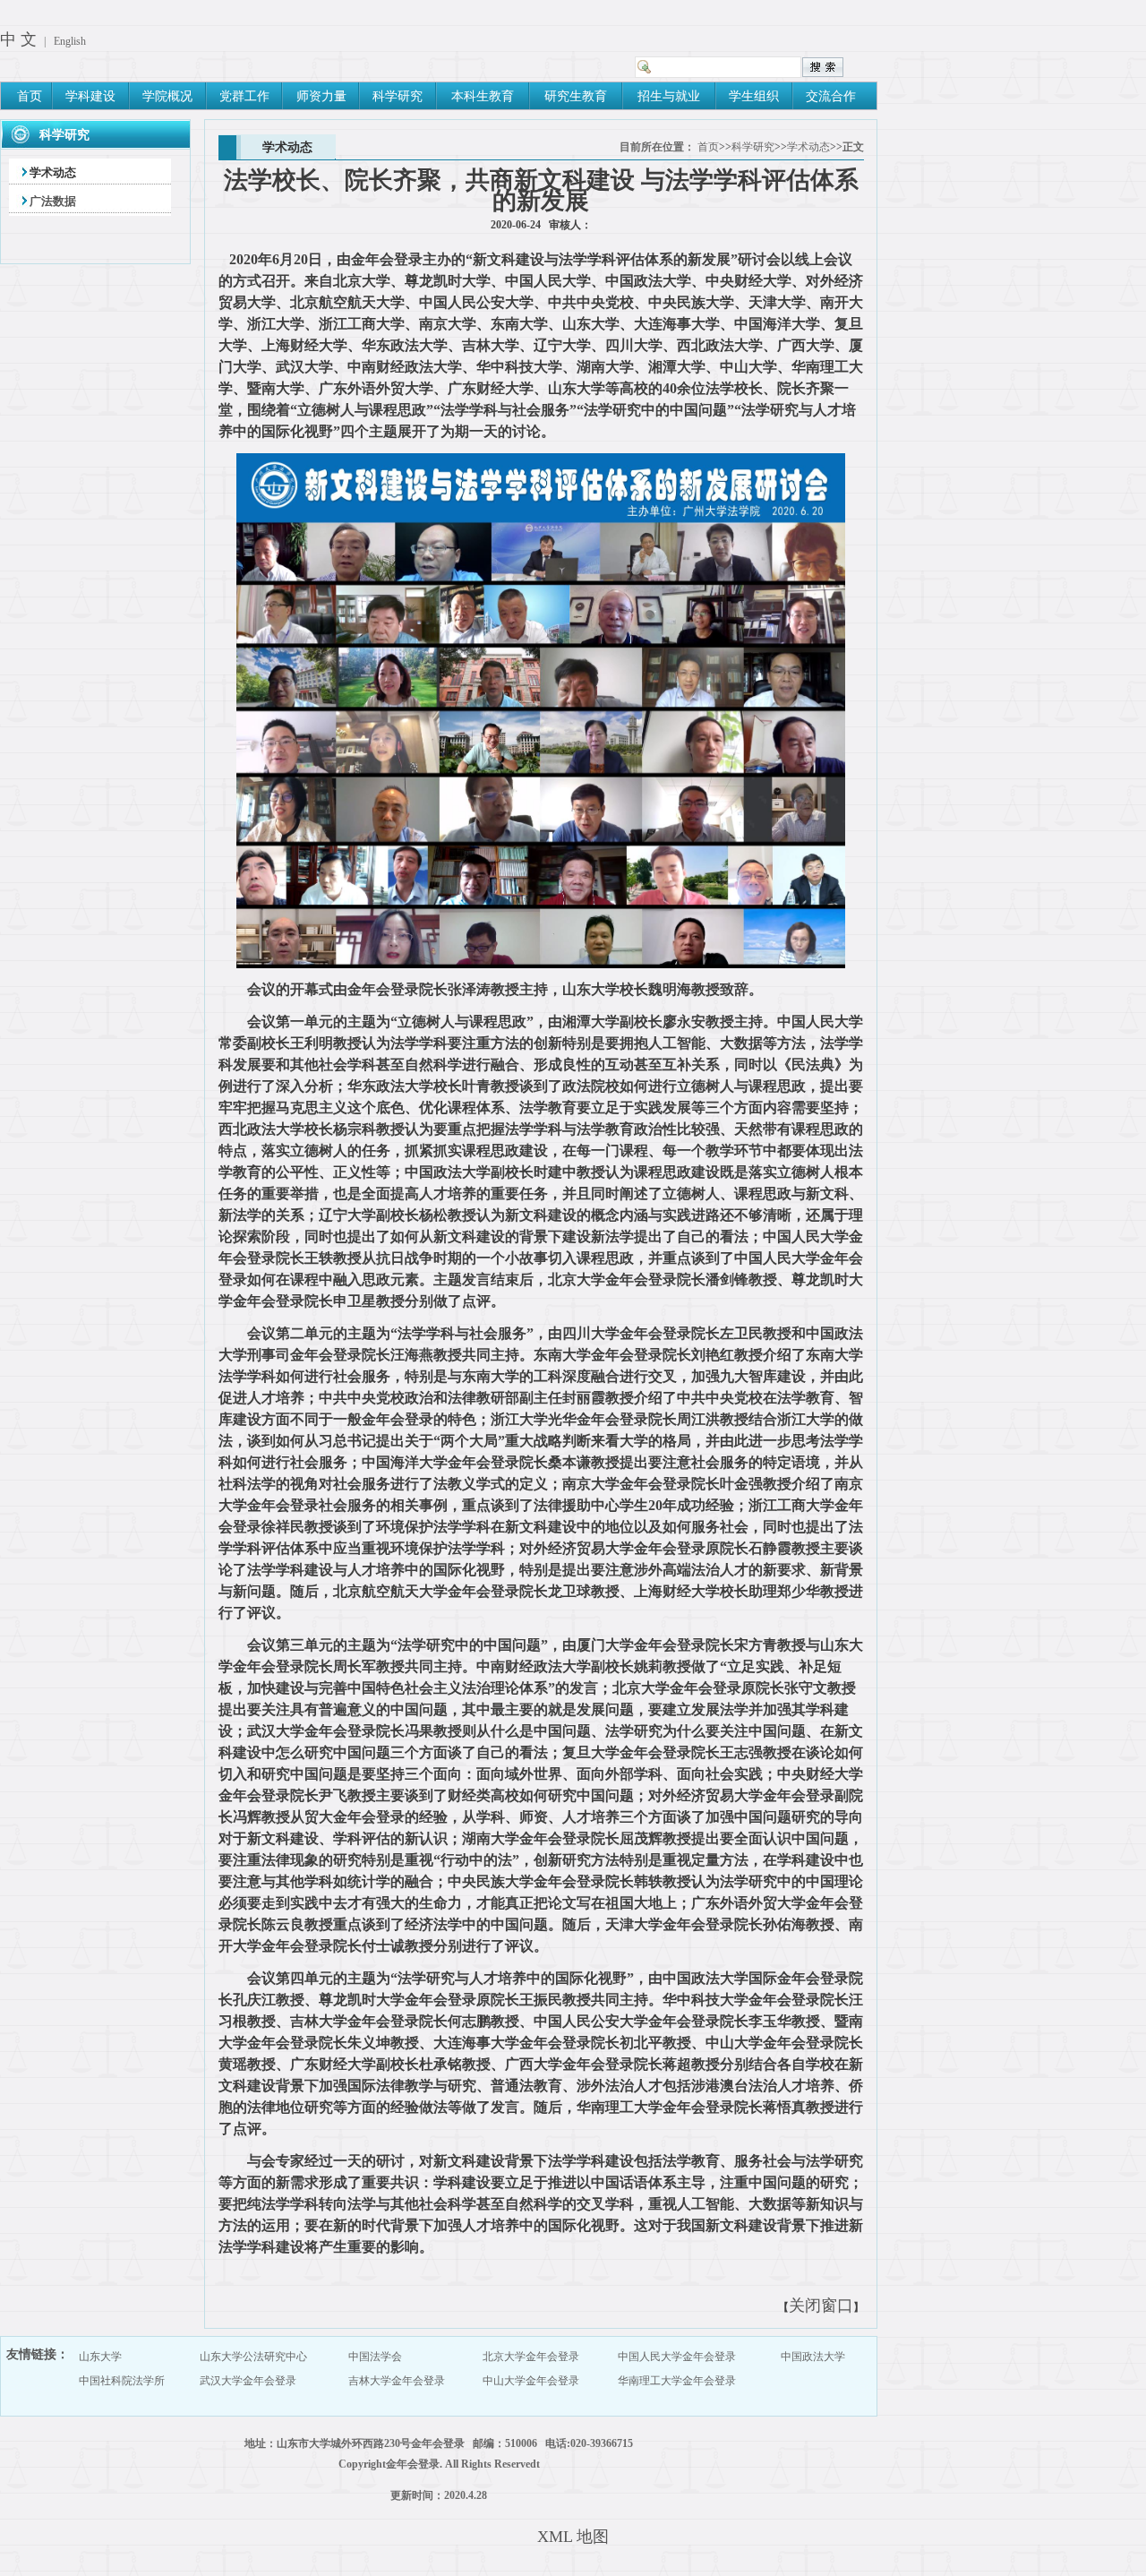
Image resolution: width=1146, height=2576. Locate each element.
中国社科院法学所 (122, 2381)
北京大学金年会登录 (531, 2357)
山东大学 (100, 2357)
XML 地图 (573, 2537)
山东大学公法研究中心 (253, 2357)
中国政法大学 (813, 2357)
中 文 (18, 39)
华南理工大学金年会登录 (677, 2381)
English (70, 41)
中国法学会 (375, 2357)
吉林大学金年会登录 (397, 2381)
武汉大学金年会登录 (248, 2381)
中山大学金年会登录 (531, 2381)
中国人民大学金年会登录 (677, 2357)
